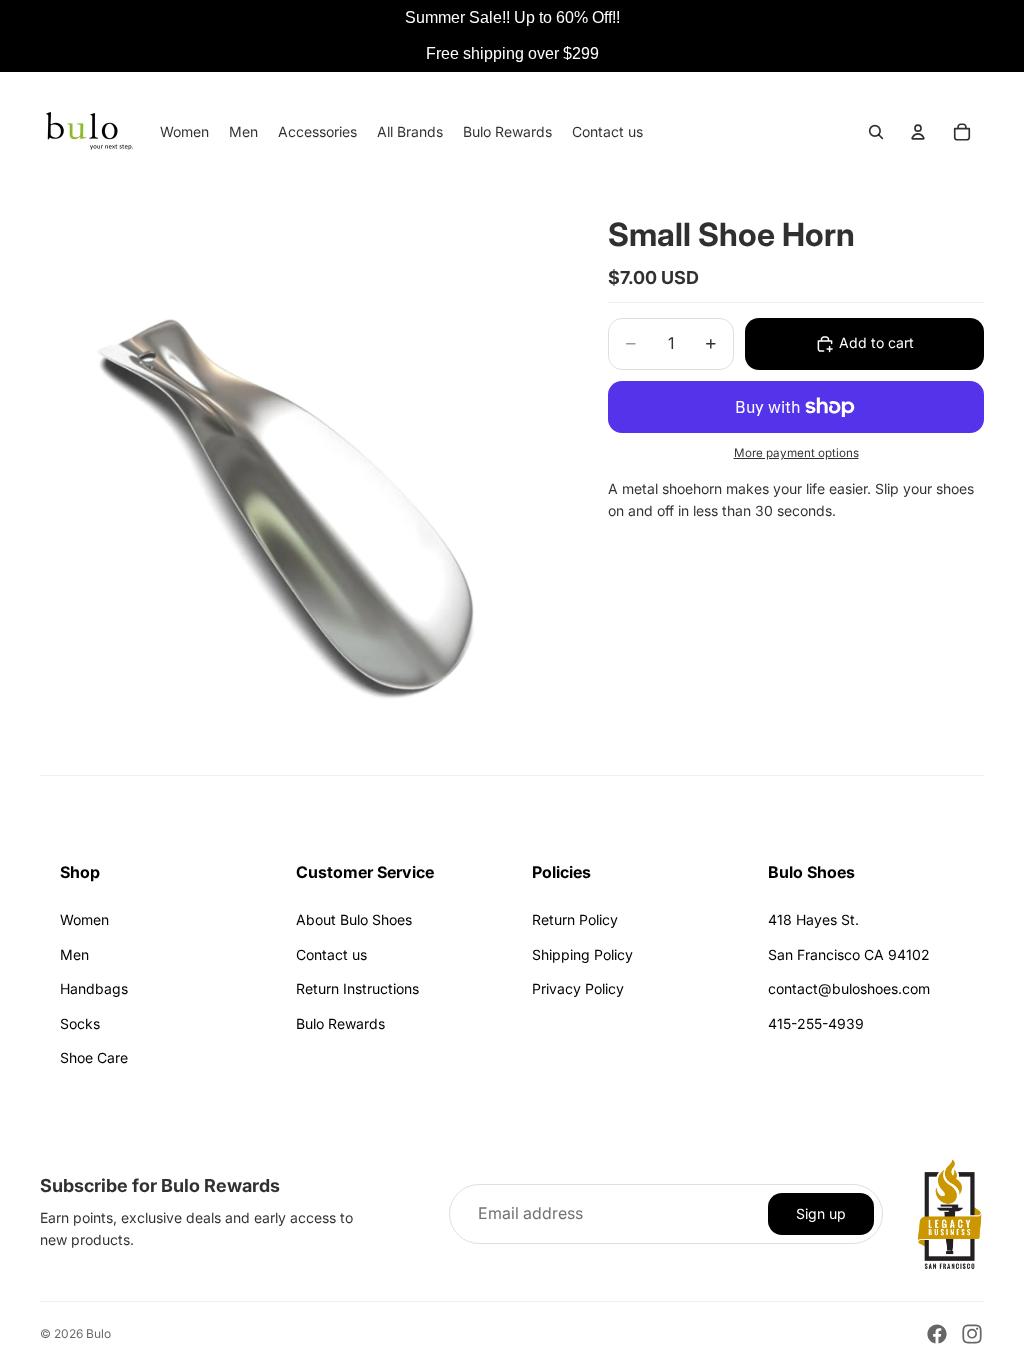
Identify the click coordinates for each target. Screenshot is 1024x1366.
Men (74, 954)
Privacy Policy (578, 988)
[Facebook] (937, 1334)
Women (84, 919)
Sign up (821, 1213)
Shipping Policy (582, 954)
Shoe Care (94, 1057)
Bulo (98, 1333)
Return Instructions (357, 988)
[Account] (918, 132)
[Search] (876, 132)
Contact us (331, 954)
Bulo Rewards (340, 1023)
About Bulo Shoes (354, 919)
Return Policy (575, 919)
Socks (80, 1023)
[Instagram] (972, 1334)
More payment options (796, 453)
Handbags (94, 988)
